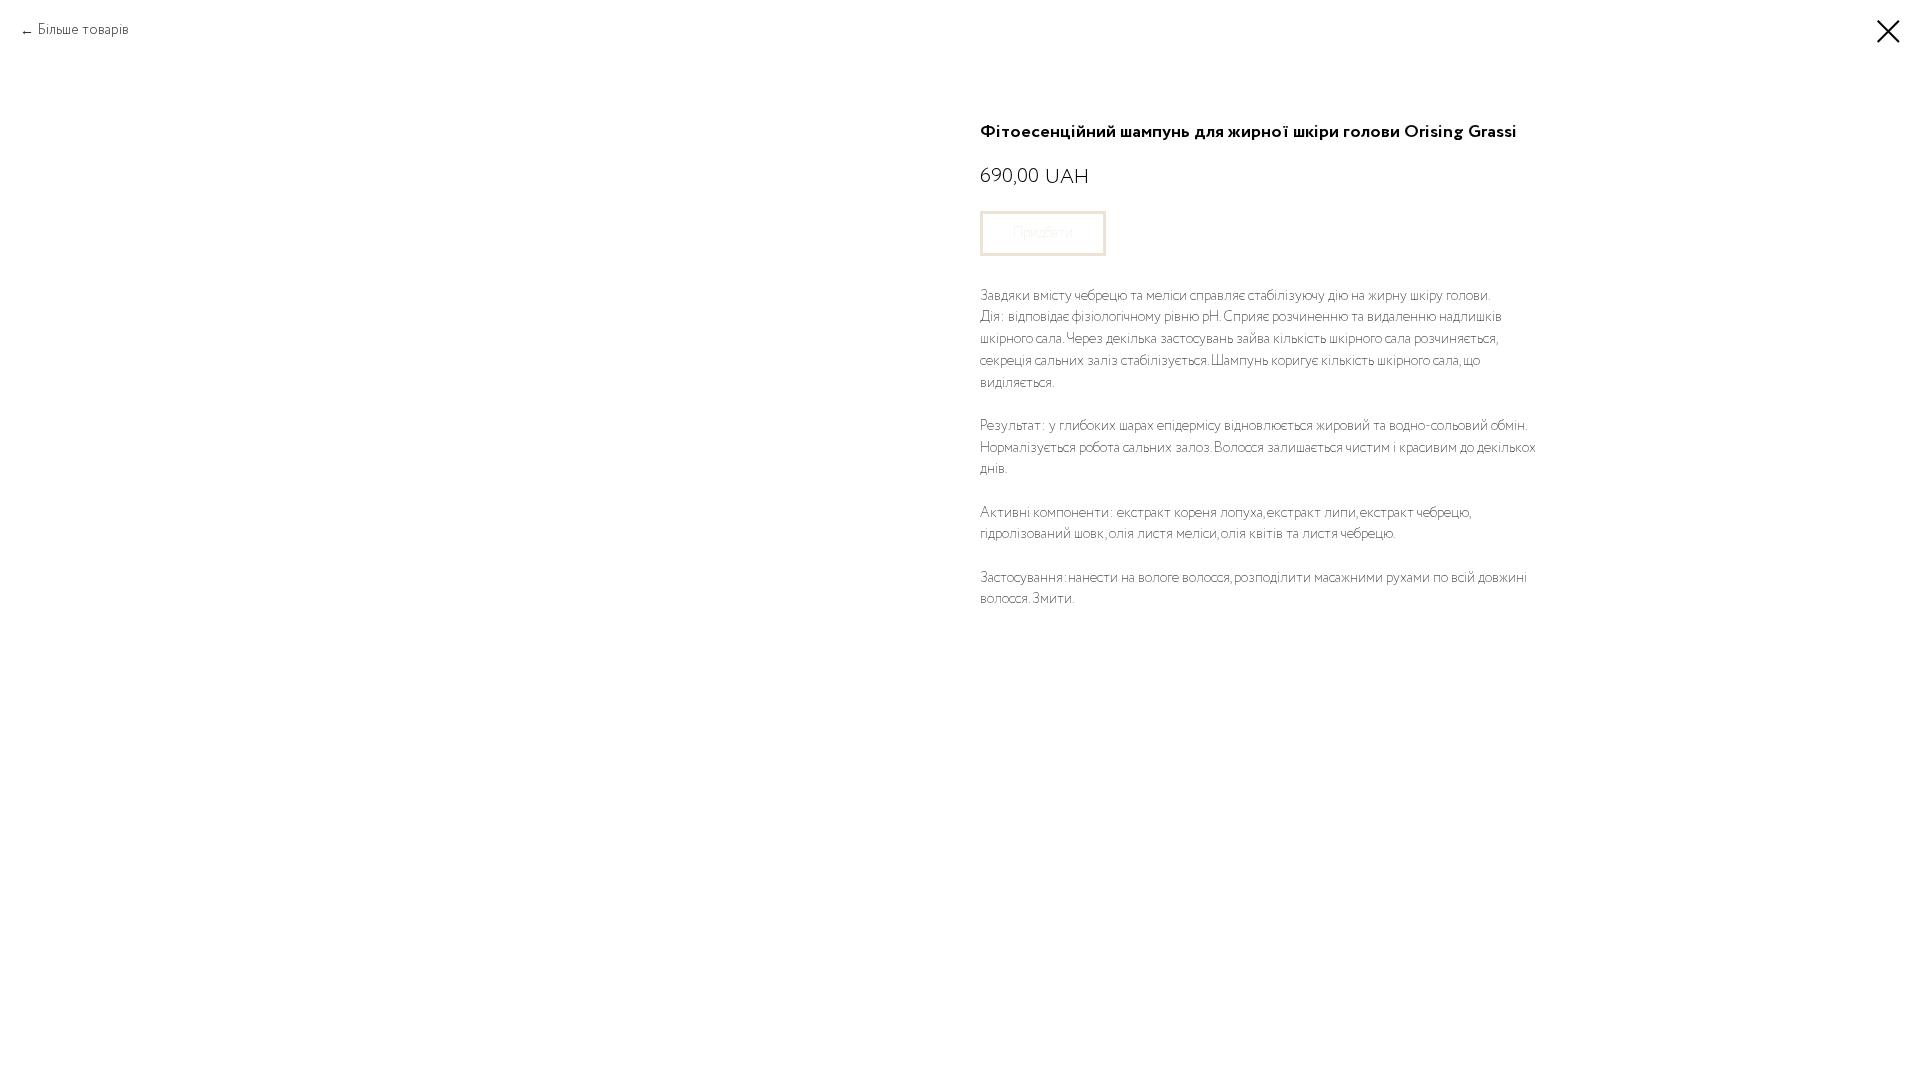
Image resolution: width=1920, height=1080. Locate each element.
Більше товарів (85, 30)
